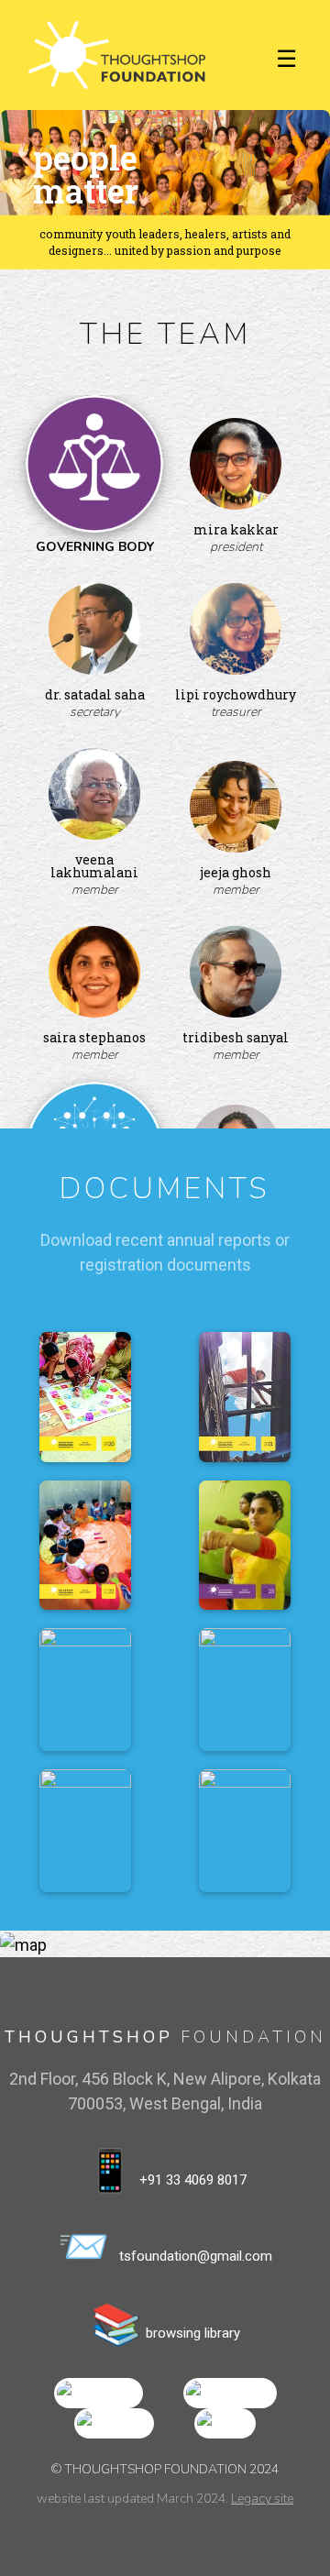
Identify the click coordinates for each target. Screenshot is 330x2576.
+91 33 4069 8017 (165, 2170)
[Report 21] (245, 1397)
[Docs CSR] (245, 1831)
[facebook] (99, 2392)
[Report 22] (85, 1545)
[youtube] (114, 2422)
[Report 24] (85, 1690)
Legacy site (262, 2499)
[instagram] (230, 2392)
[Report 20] (85, 1397)
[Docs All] (85, 1831)
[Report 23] (245, 1545)
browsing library (165, 2323)
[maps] (225, 2422)
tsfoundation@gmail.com (165, 2246)
